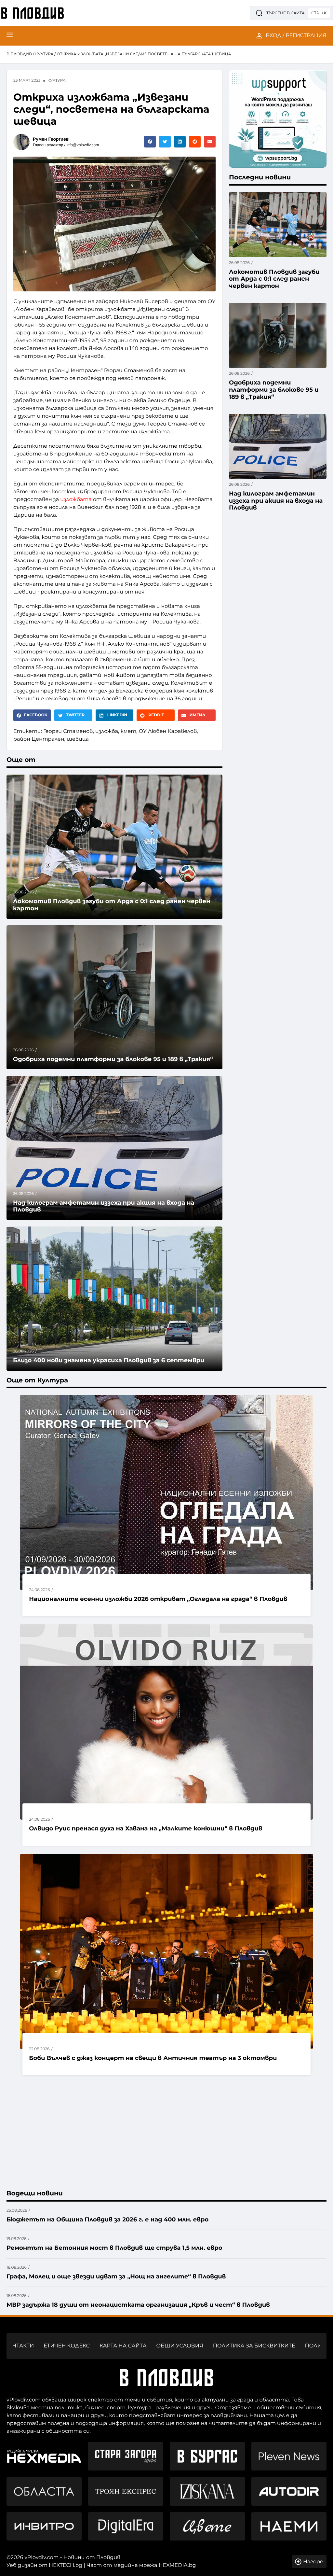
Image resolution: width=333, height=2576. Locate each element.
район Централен (39, 739)
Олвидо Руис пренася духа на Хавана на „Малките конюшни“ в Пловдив (146, 1828)
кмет (129, 731)
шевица (78, 739)
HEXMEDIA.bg (177, 2565)
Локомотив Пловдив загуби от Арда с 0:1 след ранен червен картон (274, 279)
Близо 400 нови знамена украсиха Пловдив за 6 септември (109, 1360)
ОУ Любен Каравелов (168, 731)
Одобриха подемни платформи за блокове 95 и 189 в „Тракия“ (113, 1059)
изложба (107, 731)
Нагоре (313, 2562)
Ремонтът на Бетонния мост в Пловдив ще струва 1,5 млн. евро (114, 2248)
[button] (150, 142)
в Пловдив (19, 54)
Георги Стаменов (68, 731)
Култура (44, 54)
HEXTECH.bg (66, 2565)
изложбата (76, 500)
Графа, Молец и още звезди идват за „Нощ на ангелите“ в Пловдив (116, 2276)
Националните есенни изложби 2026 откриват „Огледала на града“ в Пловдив (158, 1599)
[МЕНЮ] (10, 36)
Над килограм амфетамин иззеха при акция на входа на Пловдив (104, 1206)
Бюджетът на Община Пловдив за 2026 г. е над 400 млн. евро (107, 2219)
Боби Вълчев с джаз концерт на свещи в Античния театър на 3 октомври (153, 2058)
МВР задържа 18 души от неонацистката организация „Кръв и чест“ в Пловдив (138, 2305)
